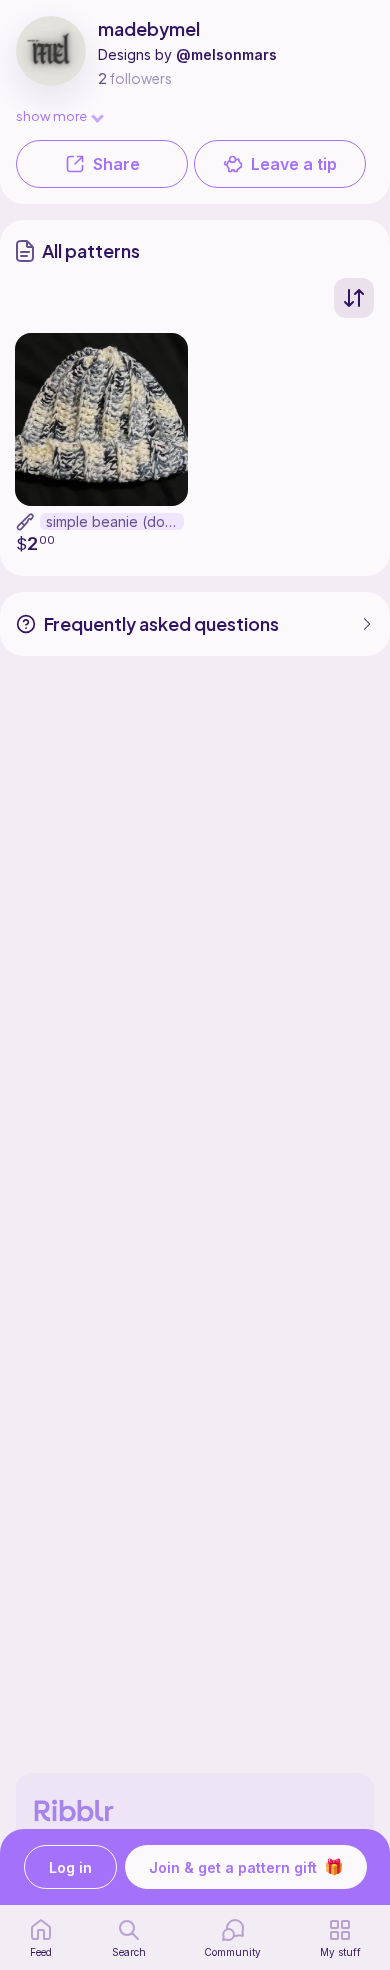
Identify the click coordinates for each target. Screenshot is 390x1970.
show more (51, 115)
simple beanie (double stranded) (115, 521)
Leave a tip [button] (294, 164)
